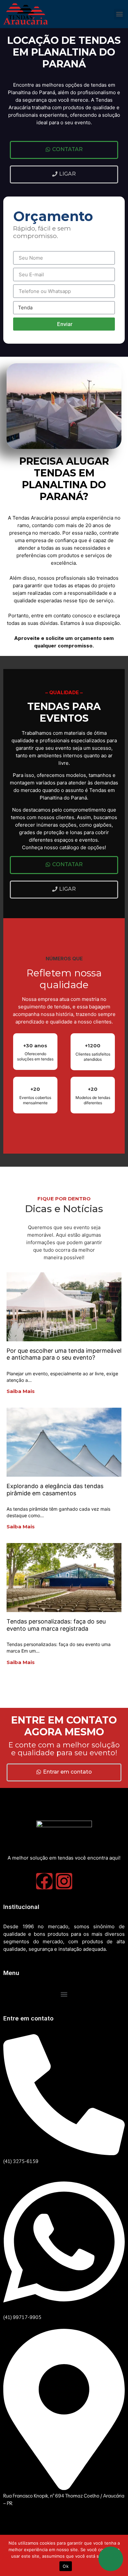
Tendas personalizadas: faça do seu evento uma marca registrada (56, 1625)
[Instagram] (64, 1881)
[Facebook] (44, 1881)
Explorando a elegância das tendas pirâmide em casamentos (55, 1490)
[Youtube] (84, 1881)
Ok (66, 2566)
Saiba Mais (21, 1391)
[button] (119, 14)
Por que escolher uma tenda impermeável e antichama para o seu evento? (64, 1354)
